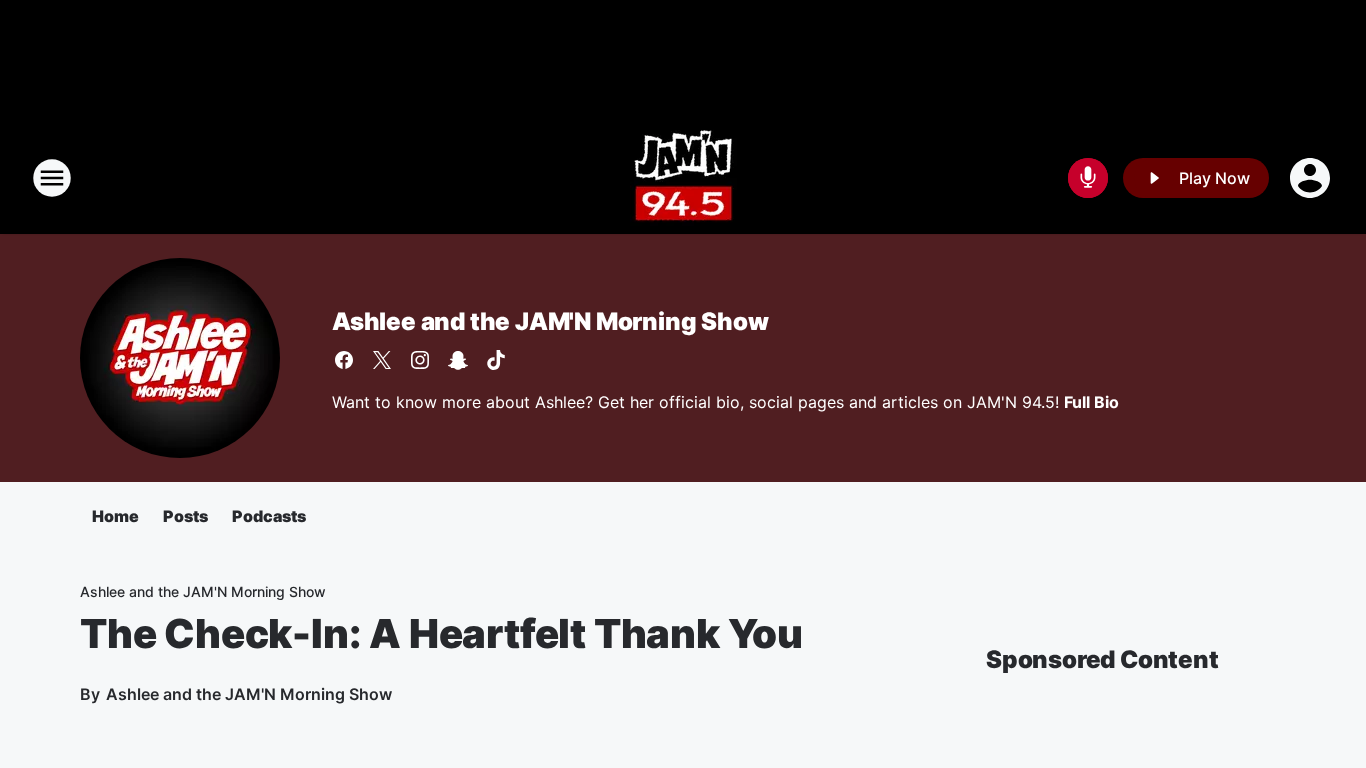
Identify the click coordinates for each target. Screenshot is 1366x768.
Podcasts (269, 516)
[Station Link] (683, 178)
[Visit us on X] (382, 360)
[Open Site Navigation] (52, 178)
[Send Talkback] (1088, 178)
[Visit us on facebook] (344, 360)
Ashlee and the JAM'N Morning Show (550, 321)
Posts (185, 516)
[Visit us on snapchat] (458, 360)
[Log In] (1312, 178)
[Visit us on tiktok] (496, 360)
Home (115, 516)
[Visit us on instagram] (420, 360)
